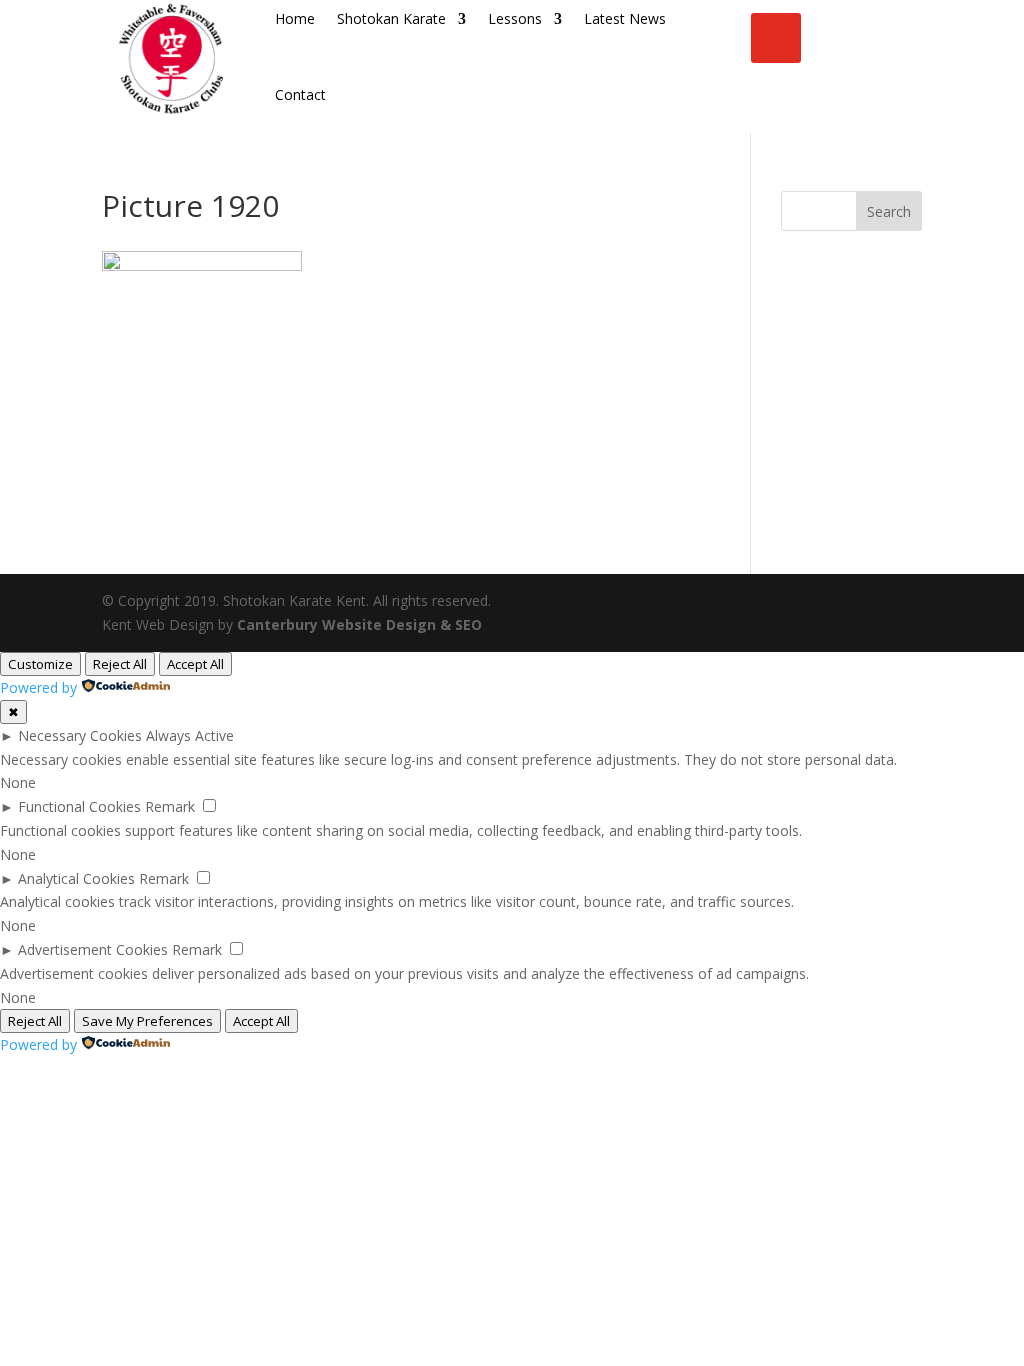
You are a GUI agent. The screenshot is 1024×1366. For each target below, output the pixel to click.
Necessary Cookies (80, 735)
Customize (40, 664)
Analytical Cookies (76, 878)
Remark (170, 806)
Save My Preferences (147, 1021)
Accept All (195, 664)
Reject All (120, 664)
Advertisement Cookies (93, 949)
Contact (300, 94)
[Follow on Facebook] (776, 38)
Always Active (190, 735)
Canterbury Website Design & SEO (359, 624)
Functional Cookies (79, 806)
